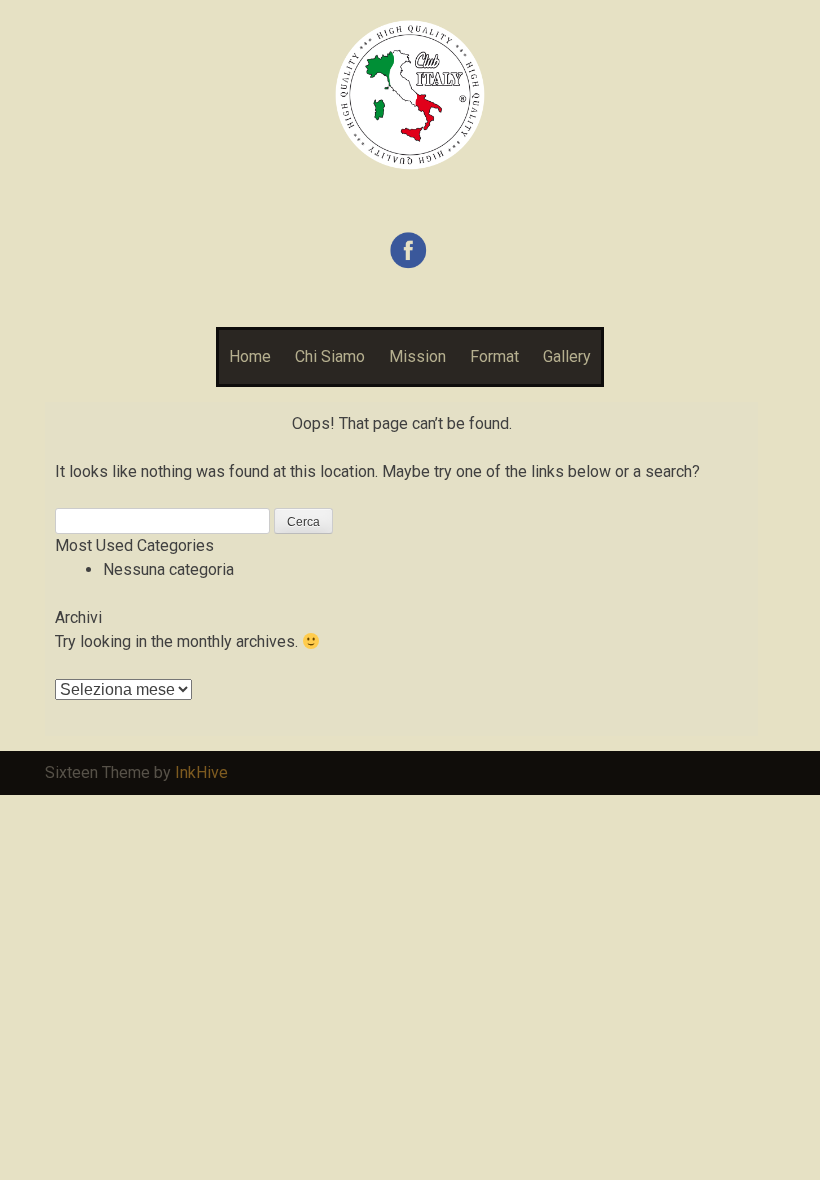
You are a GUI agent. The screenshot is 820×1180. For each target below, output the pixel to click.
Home (250, 356)
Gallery (567, 356)
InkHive (201, 772)
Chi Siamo (330, 356)
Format (494, 356)
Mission (417, 356)
